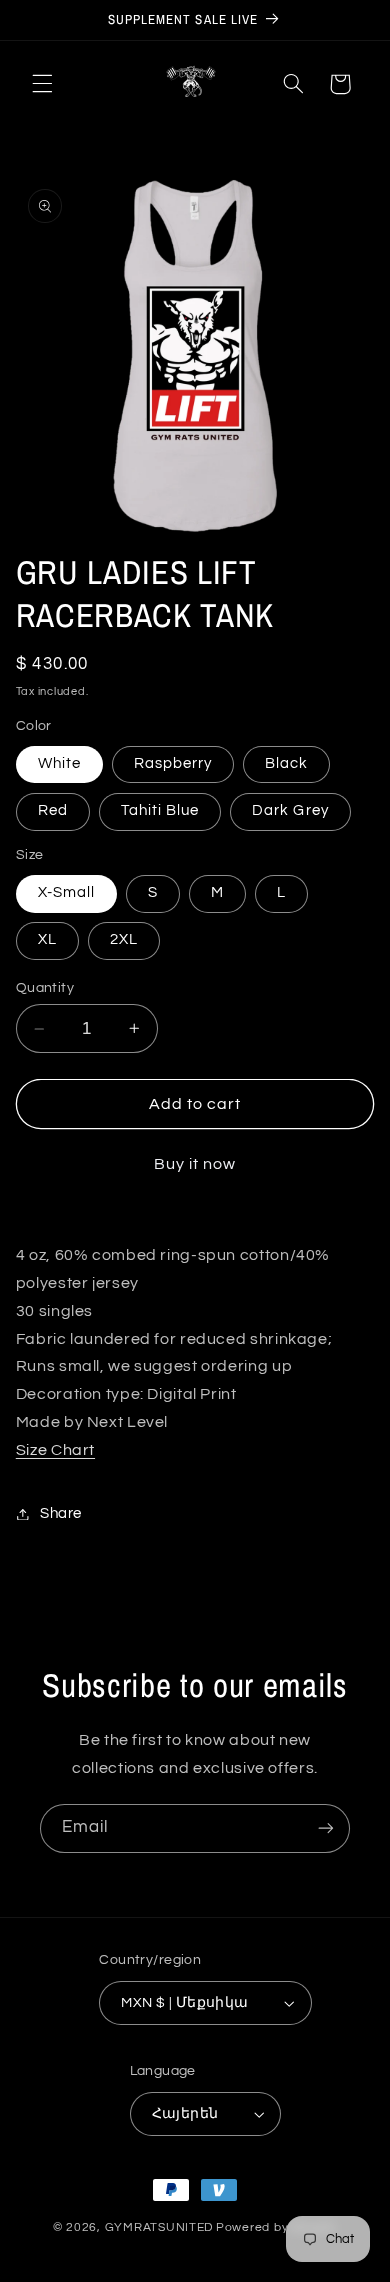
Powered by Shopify (276, 2227)
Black (286, 763)
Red (53, 810)
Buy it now (195, 1164)
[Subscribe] (326, 1828)
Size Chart (55, 1450)
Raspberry (173, 763)
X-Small (66, 892)
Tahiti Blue (160, 810)
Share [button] (61, 1513)
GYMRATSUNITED (159, 2227)
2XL (124, 939)
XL (47, 939)
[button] (42, 84)
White (59, 763)
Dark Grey (290, 810)
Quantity (45, 988)
